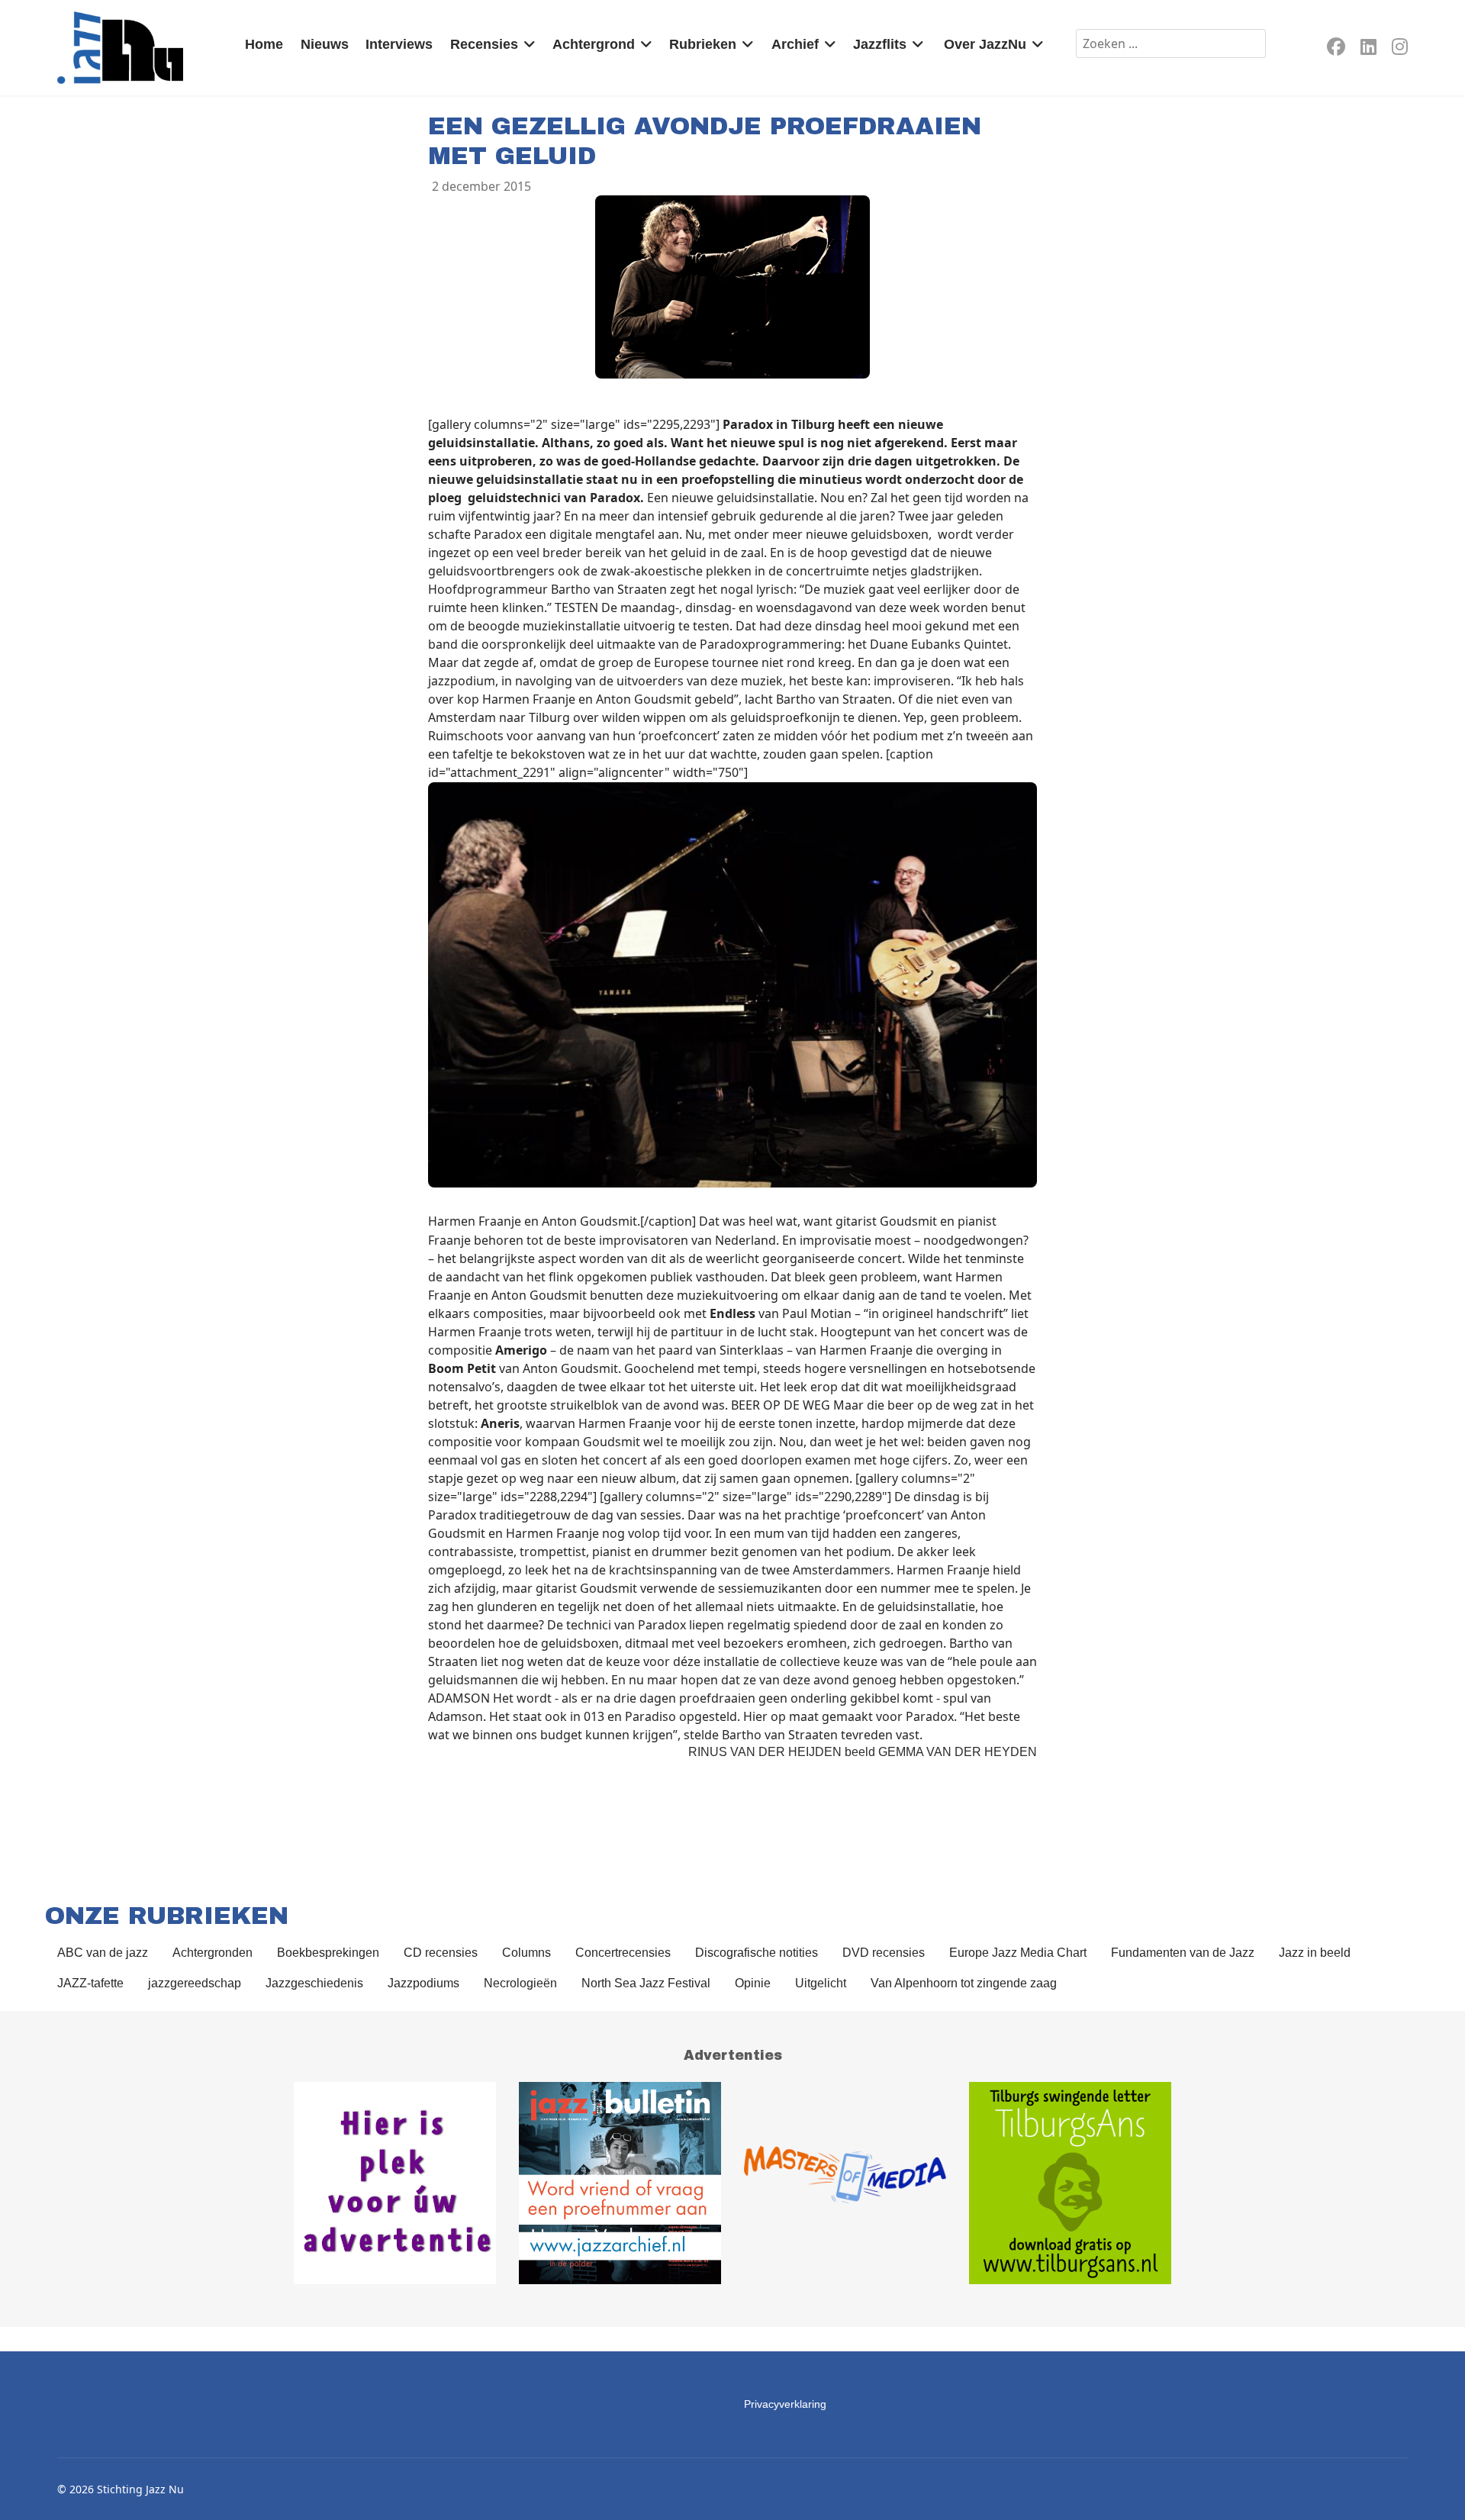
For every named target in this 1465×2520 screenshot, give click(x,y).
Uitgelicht (821, 1983)
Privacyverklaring (785, 2404)
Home (264, 44)
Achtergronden (213, 1953)
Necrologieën (520, 1983)
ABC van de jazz (103, 1953)
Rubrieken (703, 44)
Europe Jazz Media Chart (1018, 1953)
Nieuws (325, 44)
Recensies (484, 44)
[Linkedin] (1368, 49)
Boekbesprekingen (328, 1953)
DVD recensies (884, 1953)
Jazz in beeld (1315, 1953)
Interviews (399, 44)
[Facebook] (1336, 49)
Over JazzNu (985, 44)
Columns (526, 1953)
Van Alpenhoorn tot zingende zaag (964, 1983)
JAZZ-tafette (90, 1983)
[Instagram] (1400, 49)
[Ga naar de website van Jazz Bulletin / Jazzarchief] (620, 2183)
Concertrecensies (623, 1953)
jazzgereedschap (195, 1983)
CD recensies (441, 1953)
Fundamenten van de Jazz (1183, 1953)
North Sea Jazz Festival (646, 1983)
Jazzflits (880, 44)
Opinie (753, 1983)
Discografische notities (757, 1953)
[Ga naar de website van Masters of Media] (845, 2183)
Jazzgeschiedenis (314, 1983)
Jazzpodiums (423, 1983)
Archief (795, 44)
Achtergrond (594, 44)
